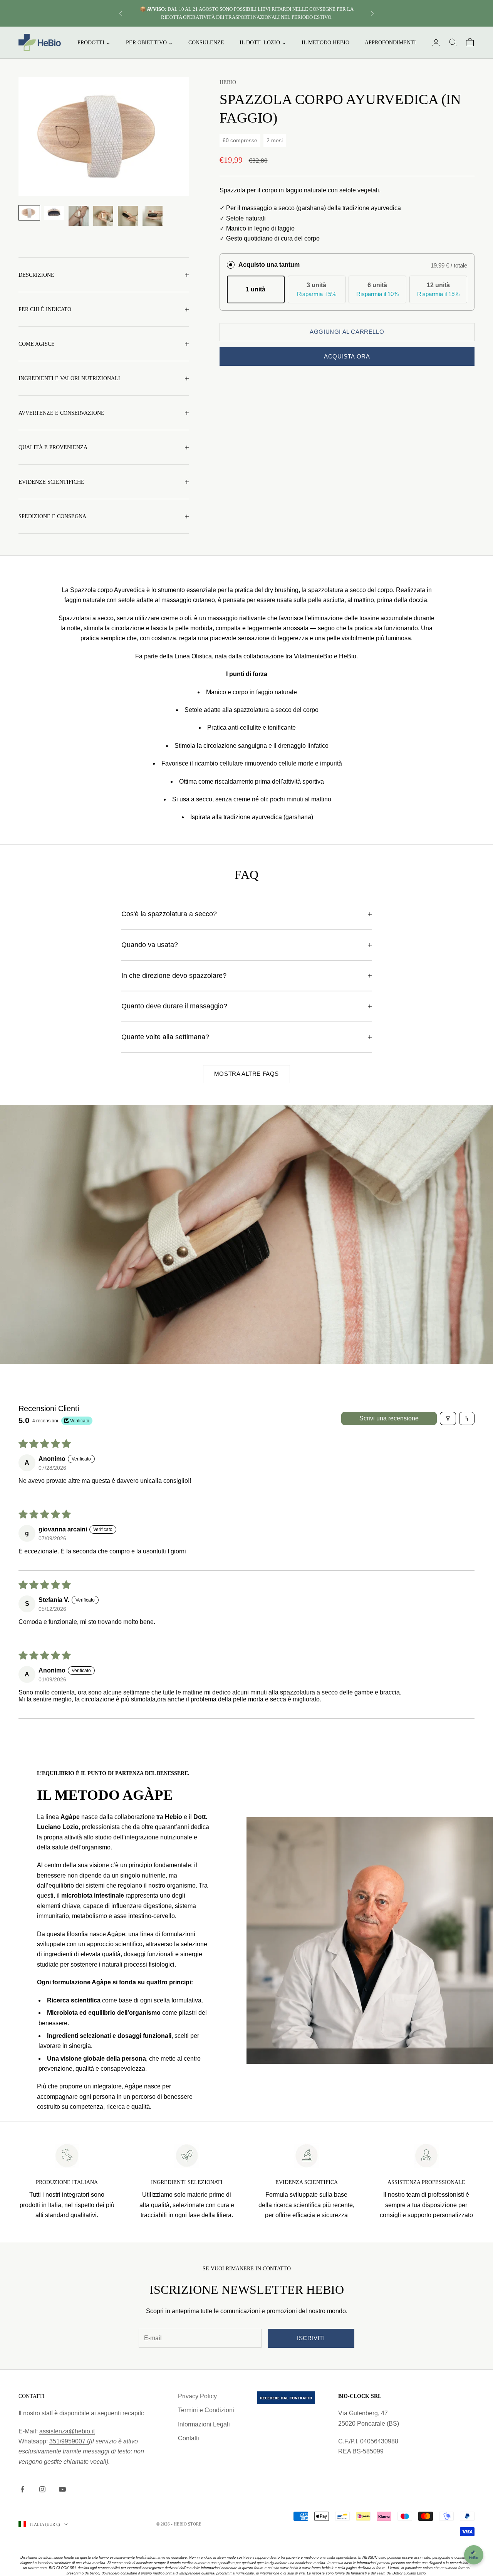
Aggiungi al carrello (347, 332)
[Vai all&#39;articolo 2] (54, 213)
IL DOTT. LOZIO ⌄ (263, 42)
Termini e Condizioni (206, 2410)
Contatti (189, 2438)
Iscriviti (311, 2338)
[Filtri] (448, 1418)
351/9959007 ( (69, 2441)
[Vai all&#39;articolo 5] (128, 216)
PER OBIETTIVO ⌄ (149, 42)
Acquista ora (347, 356)
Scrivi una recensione (389, 1418)
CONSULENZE (206, 42)
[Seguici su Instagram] (42, 2489)
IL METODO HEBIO (325, 42)
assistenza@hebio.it (67, 2431)
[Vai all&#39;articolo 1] (29, 213)
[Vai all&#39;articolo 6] (153, 216)
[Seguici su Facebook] (22, 2489)
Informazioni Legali (204, 2424)
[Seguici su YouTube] (62, 2489)
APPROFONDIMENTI (390, 42)
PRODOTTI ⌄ (94, 42)
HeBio (228, 82)
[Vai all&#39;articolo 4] (103, 216)
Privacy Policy (197, 2396)
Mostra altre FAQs (246, 1074)
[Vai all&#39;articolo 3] (79, 216)
